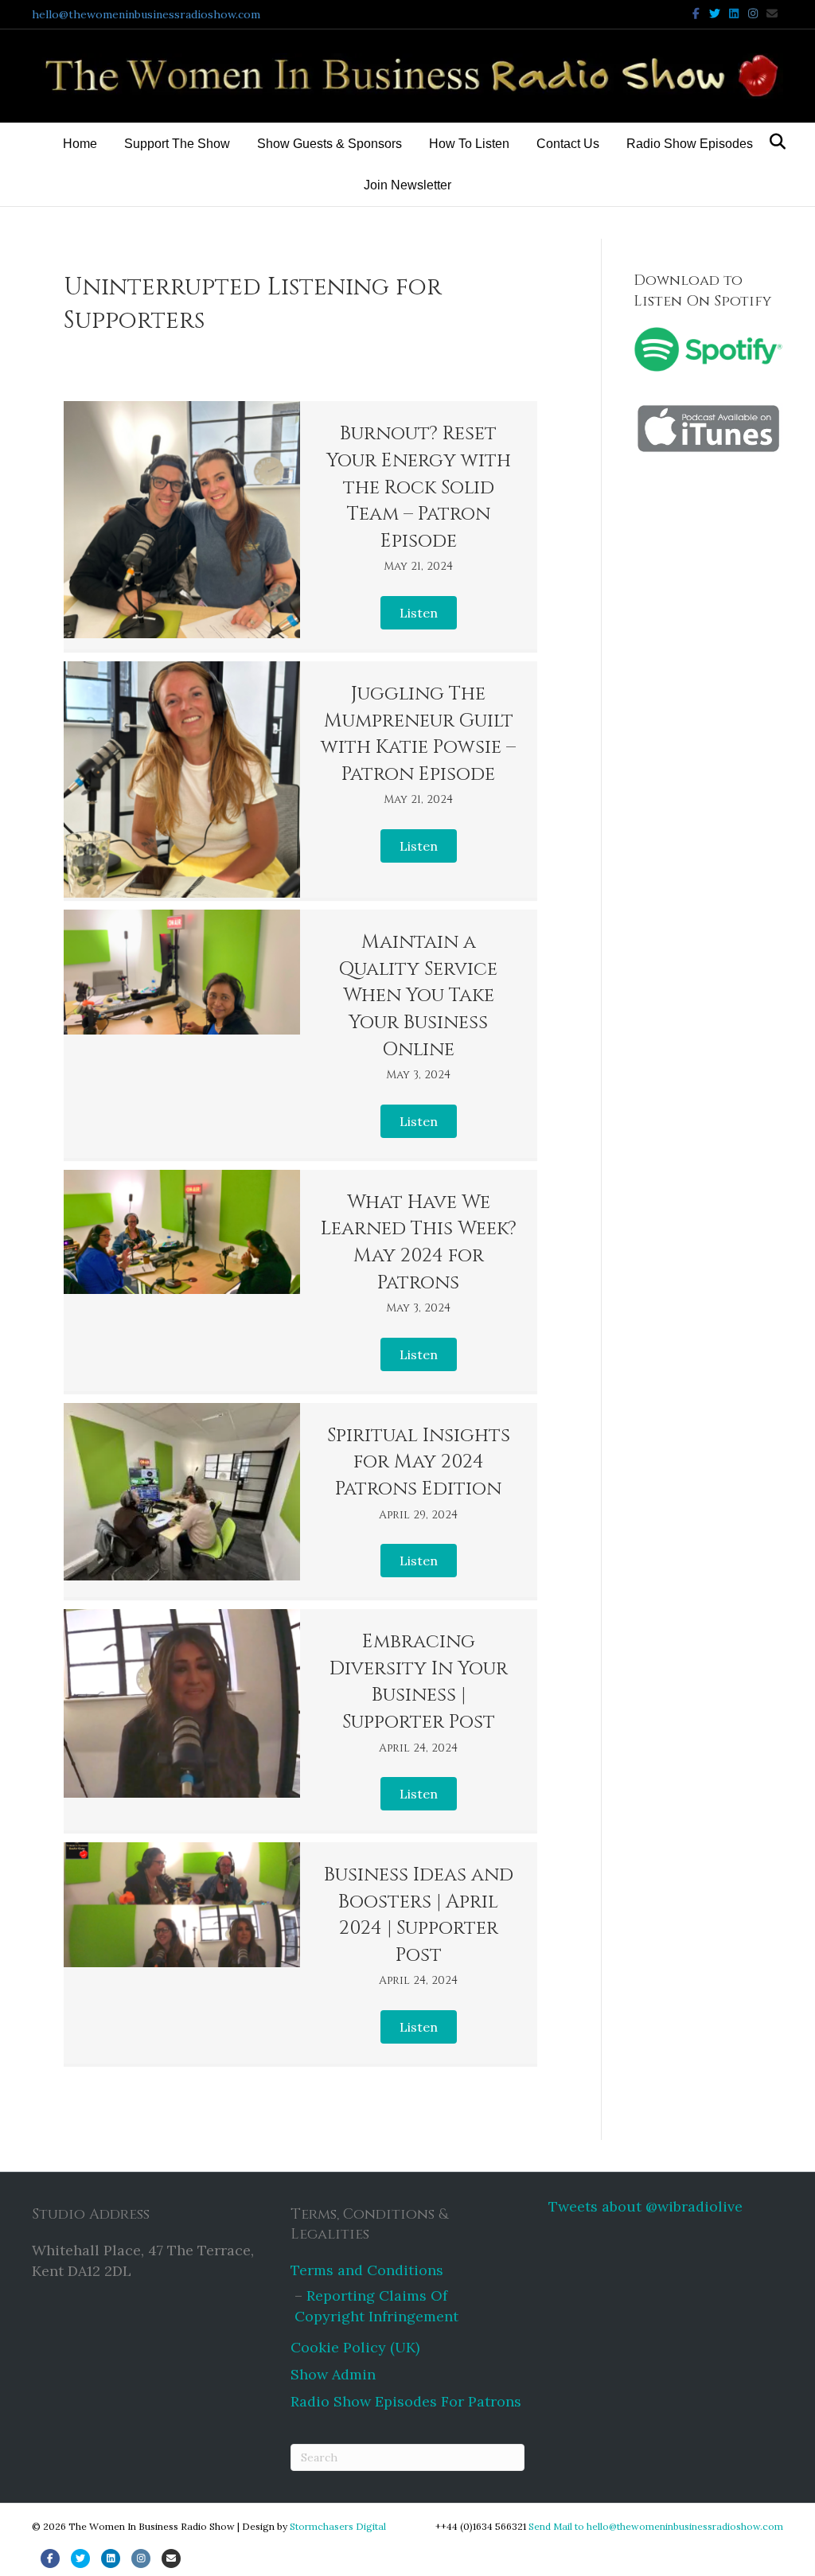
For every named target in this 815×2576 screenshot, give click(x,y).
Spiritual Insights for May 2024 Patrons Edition (419, 1462)
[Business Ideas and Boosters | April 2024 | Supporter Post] (182, 1905)
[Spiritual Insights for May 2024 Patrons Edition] (182, 1492)
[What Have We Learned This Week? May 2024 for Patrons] (182, 1232)
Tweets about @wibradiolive (645, 2206)
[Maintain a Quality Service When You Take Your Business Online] (182, 972)
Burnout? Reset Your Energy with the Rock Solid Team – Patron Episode (419, 487)
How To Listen (469, 144)
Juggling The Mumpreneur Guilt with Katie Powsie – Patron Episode (418, 734)
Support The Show (177, 144)
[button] (419, 613)
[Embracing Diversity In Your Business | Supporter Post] (182, 1703)
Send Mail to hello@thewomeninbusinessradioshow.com (656, 2526)
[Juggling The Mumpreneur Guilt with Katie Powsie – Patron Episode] (182, 779)
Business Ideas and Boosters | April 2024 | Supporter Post (419, 1915)
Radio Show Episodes (690, 144)
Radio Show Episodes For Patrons (406, 2401)
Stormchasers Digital (338, 2526)
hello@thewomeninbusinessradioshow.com (146, 14)
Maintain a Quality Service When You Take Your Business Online (418, 996)
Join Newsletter (407, 185)
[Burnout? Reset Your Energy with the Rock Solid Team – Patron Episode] (182, 519)
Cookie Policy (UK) (355, 2347)
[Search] (773, 142)
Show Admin (333, 2374)
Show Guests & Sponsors (330, 144)
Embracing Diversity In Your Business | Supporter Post (419, 1682)
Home (80, 144)
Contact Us (568, 144)
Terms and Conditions (367, 2270)
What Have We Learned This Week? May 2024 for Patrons (419, 1243)
